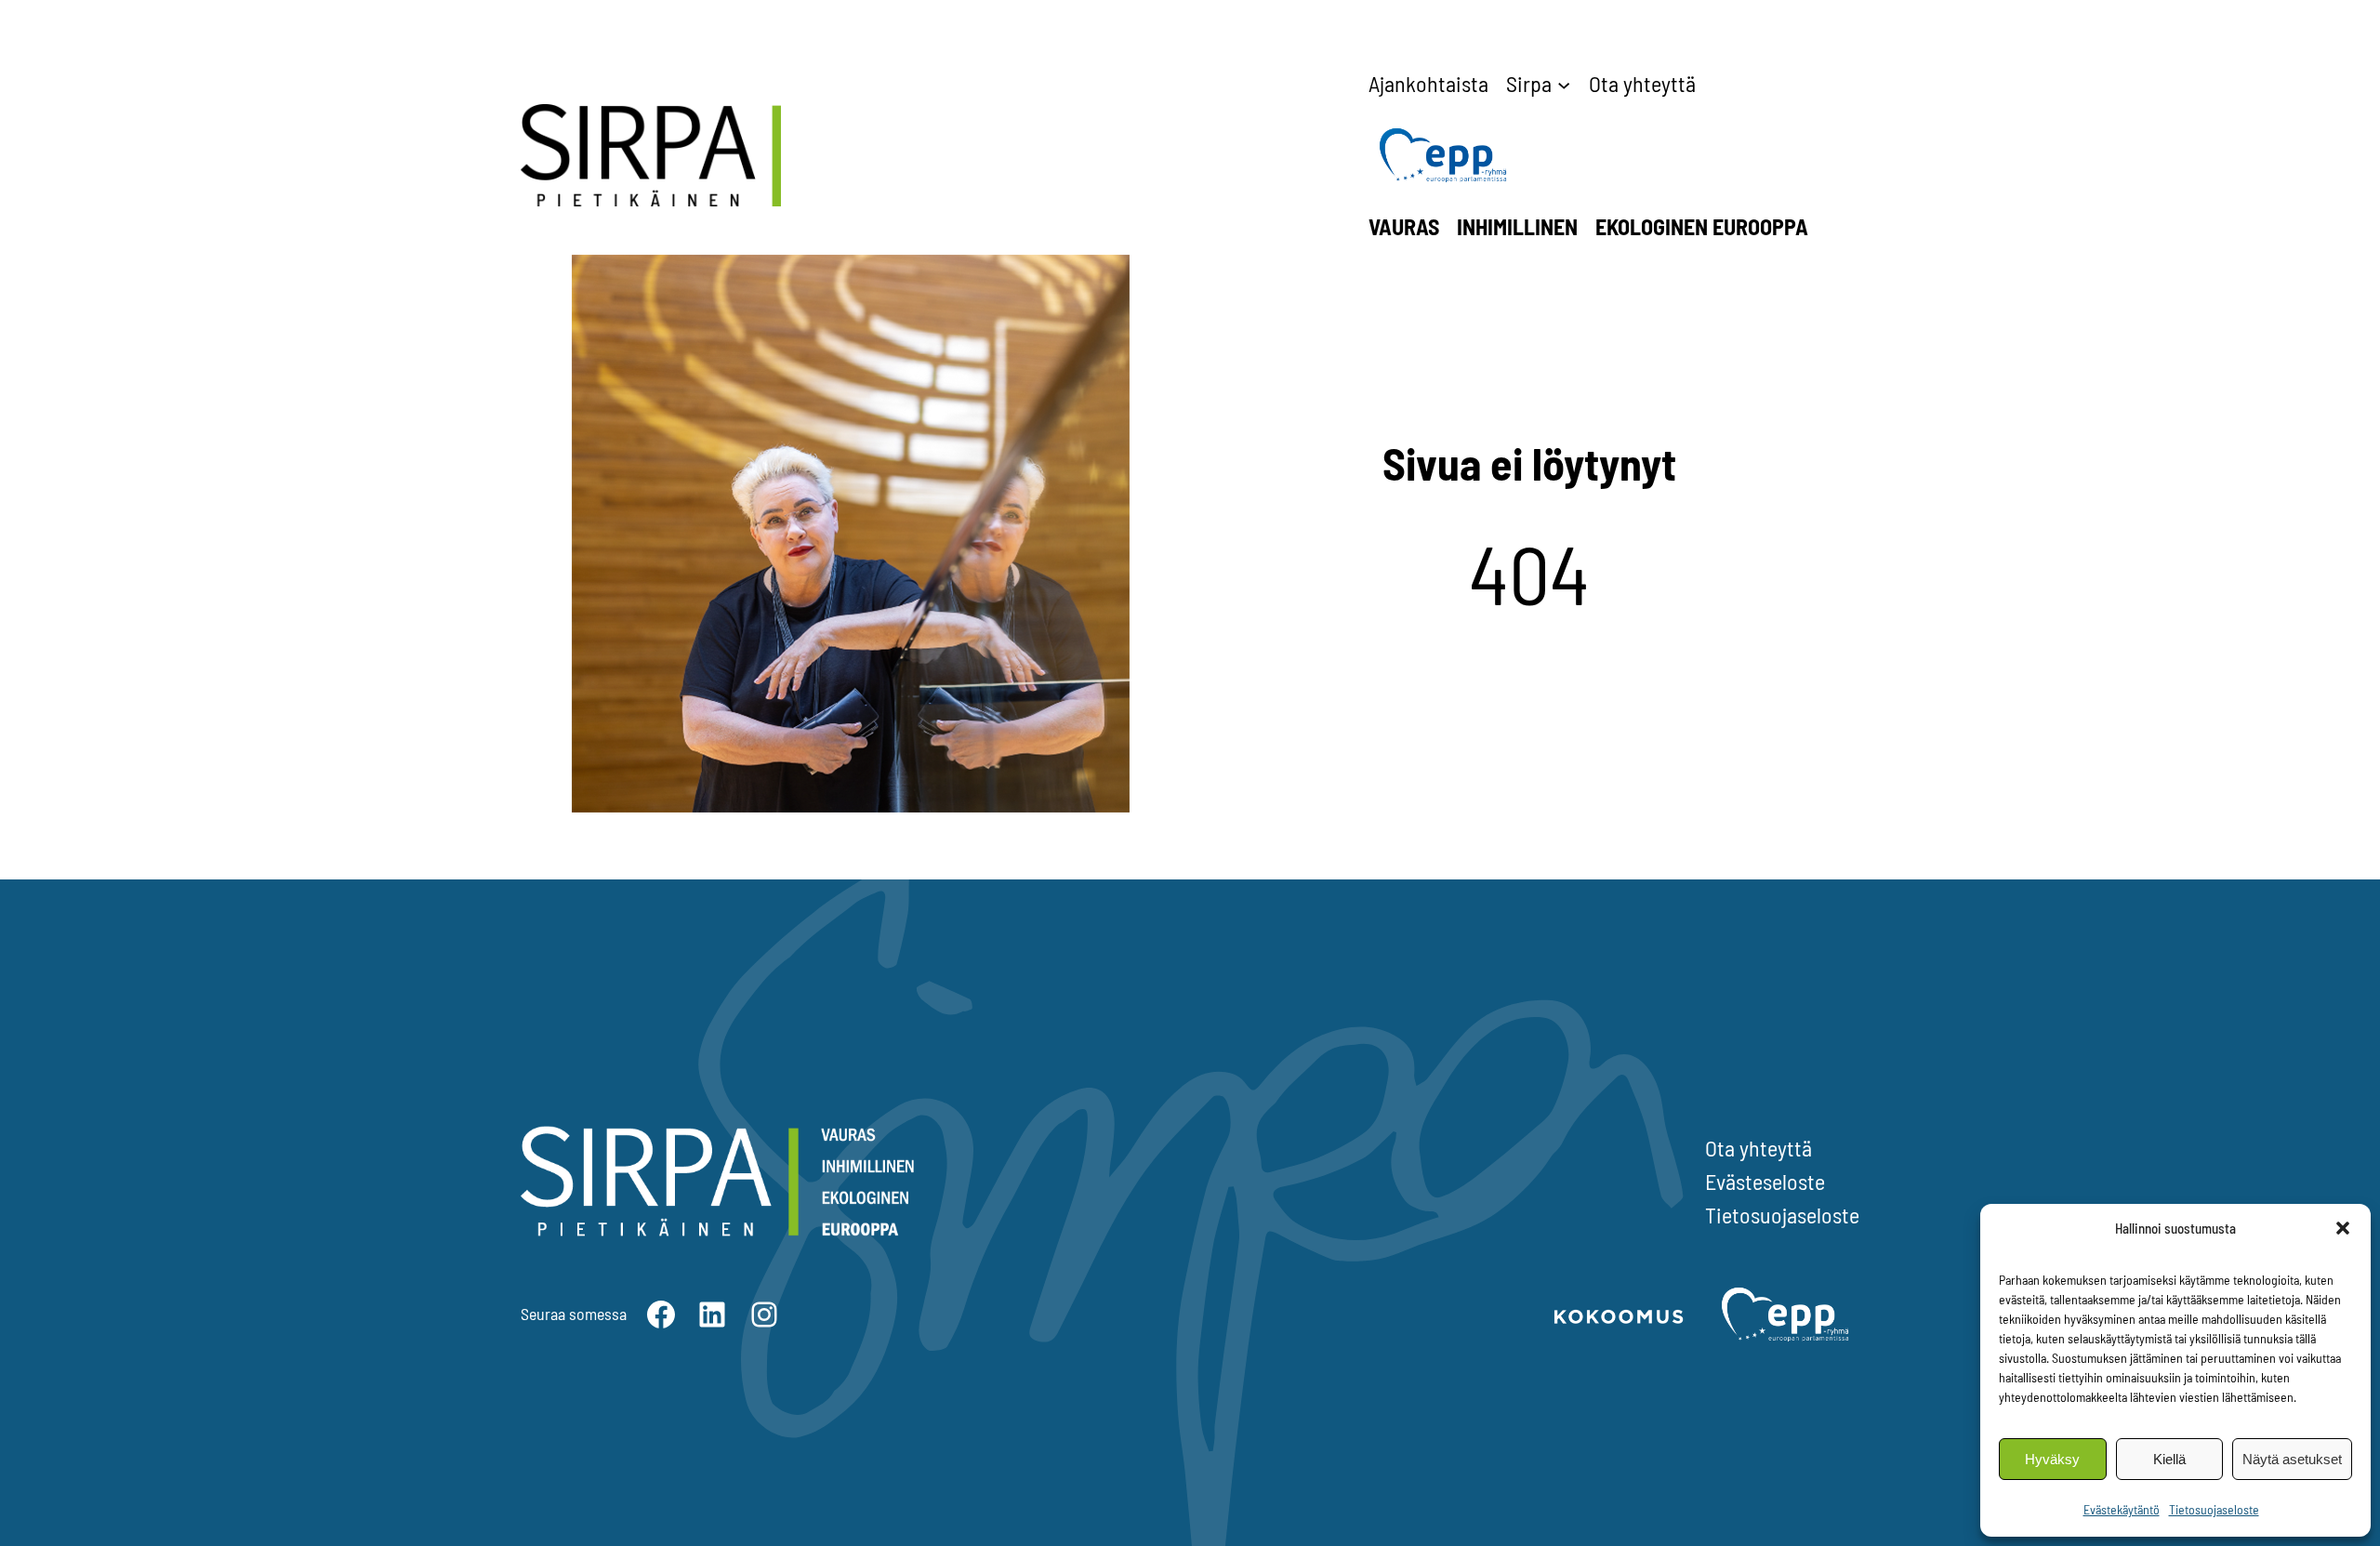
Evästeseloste (1765, 1181)
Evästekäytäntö (2122, 1509)
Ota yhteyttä (1759, 1148)
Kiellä (2169, 1459)
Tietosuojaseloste (2214, 1509)
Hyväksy (2052, 1459)
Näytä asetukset (2292, 1459)
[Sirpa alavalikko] (1564, 84)
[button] (2343, 1228)
